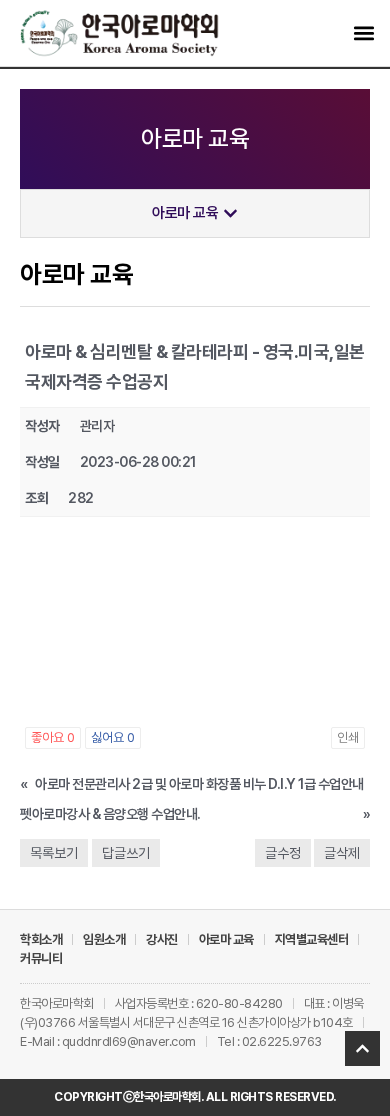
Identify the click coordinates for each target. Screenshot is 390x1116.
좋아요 (53, 737)
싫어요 (113, 737)
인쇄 (348, 737)
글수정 (283, 853)
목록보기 (54, 853)
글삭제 (342, 853)
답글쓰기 (126, 853)
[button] (363, 33)
